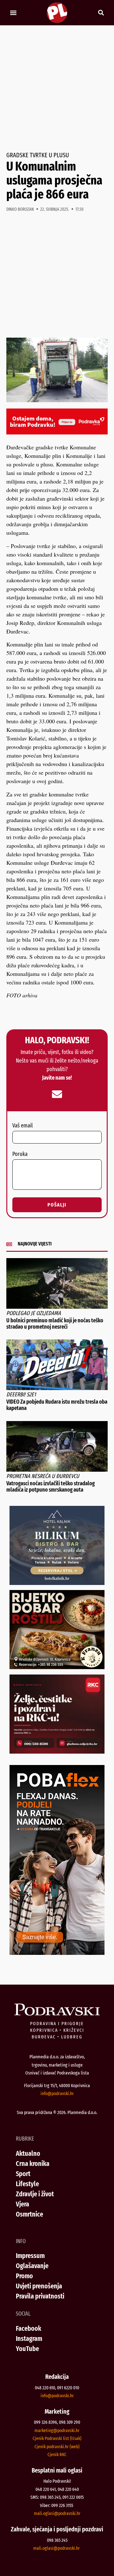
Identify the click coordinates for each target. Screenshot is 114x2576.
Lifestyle (27, 2184)
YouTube (27, 2349)
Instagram (29, 2339)
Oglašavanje (32, 2266)
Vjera (22, 2204)
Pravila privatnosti (40, 2296)
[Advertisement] (57, 89)
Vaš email (22, 1126)
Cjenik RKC (57, 2454)
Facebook (28, 2328)
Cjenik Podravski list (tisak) (57, 2438)
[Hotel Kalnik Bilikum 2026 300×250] (57, 1583)
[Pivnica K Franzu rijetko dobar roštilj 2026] (57, 1667)
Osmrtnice (29, 2214)
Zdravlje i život (35, 2194)
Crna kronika (33, 2164)
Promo (24, 2276)
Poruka (20, 1154)
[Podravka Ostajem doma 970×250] (57, 432)
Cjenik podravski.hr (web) (57, 2447)
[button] (13, 13)
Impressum (30, 2256)
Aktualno (28, 2153)
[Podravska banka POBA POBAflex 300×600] (57, 1953)
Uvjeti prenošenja (39, 2286)
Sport (23, 2174)
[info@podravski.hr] (57, 1094)
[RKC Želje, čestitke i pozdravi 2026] (57, 1751)
